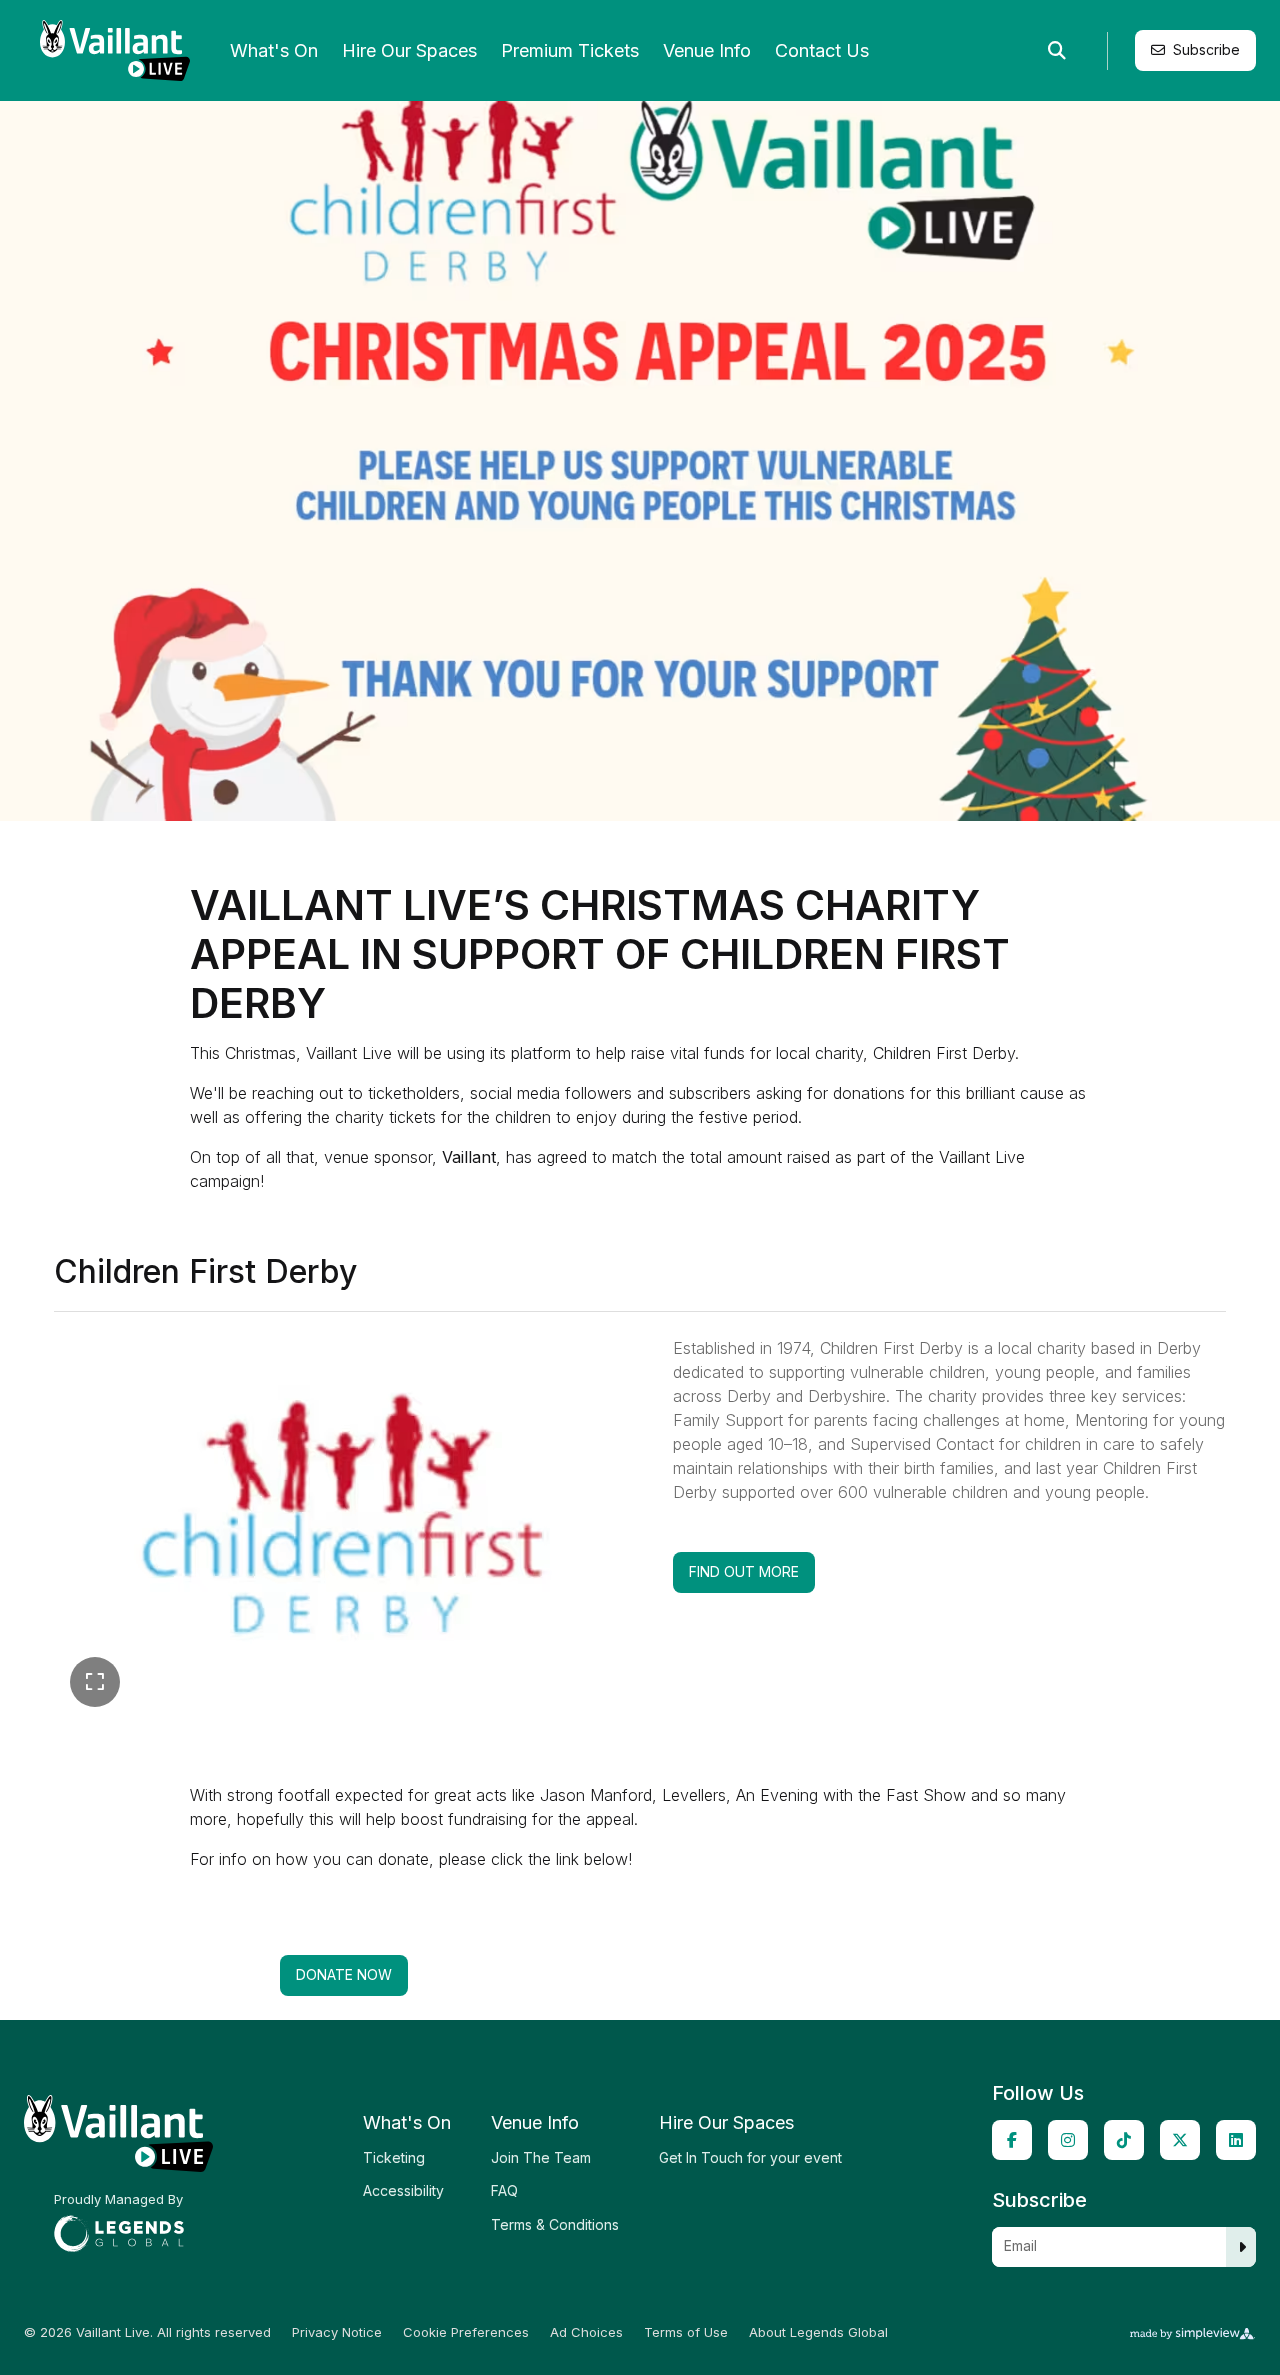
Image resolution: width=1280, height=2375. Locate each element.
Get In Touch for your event (750, 2157)
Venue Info (707, 50)
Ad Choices (586, 2332)
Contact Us (822, 50)
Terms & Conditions (555, 2224)
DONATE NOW (344, 1974)
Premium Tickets (570, 50)
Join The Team (541, 2157)
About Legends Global (818, 2332)
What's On (274, 50)
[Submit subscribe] (1242, 2247)
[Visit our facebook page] (1012, 2140)
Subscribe (1206, 49)
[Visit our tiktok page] (1124, 2140)
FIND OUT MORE (751, 1571)
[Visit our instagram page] (1068, 2140)
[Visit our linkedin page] (1236, 2140)
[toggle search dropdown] (1057, 51)
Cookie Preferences (466, 2332)
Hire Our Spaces (409, 50)
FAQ (504, 2190)
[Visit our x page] (1180, 2140)
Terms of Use (686, 2332)
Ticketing (394, 2157)
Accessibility (403, 2190)
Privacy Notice (337, 2332)
